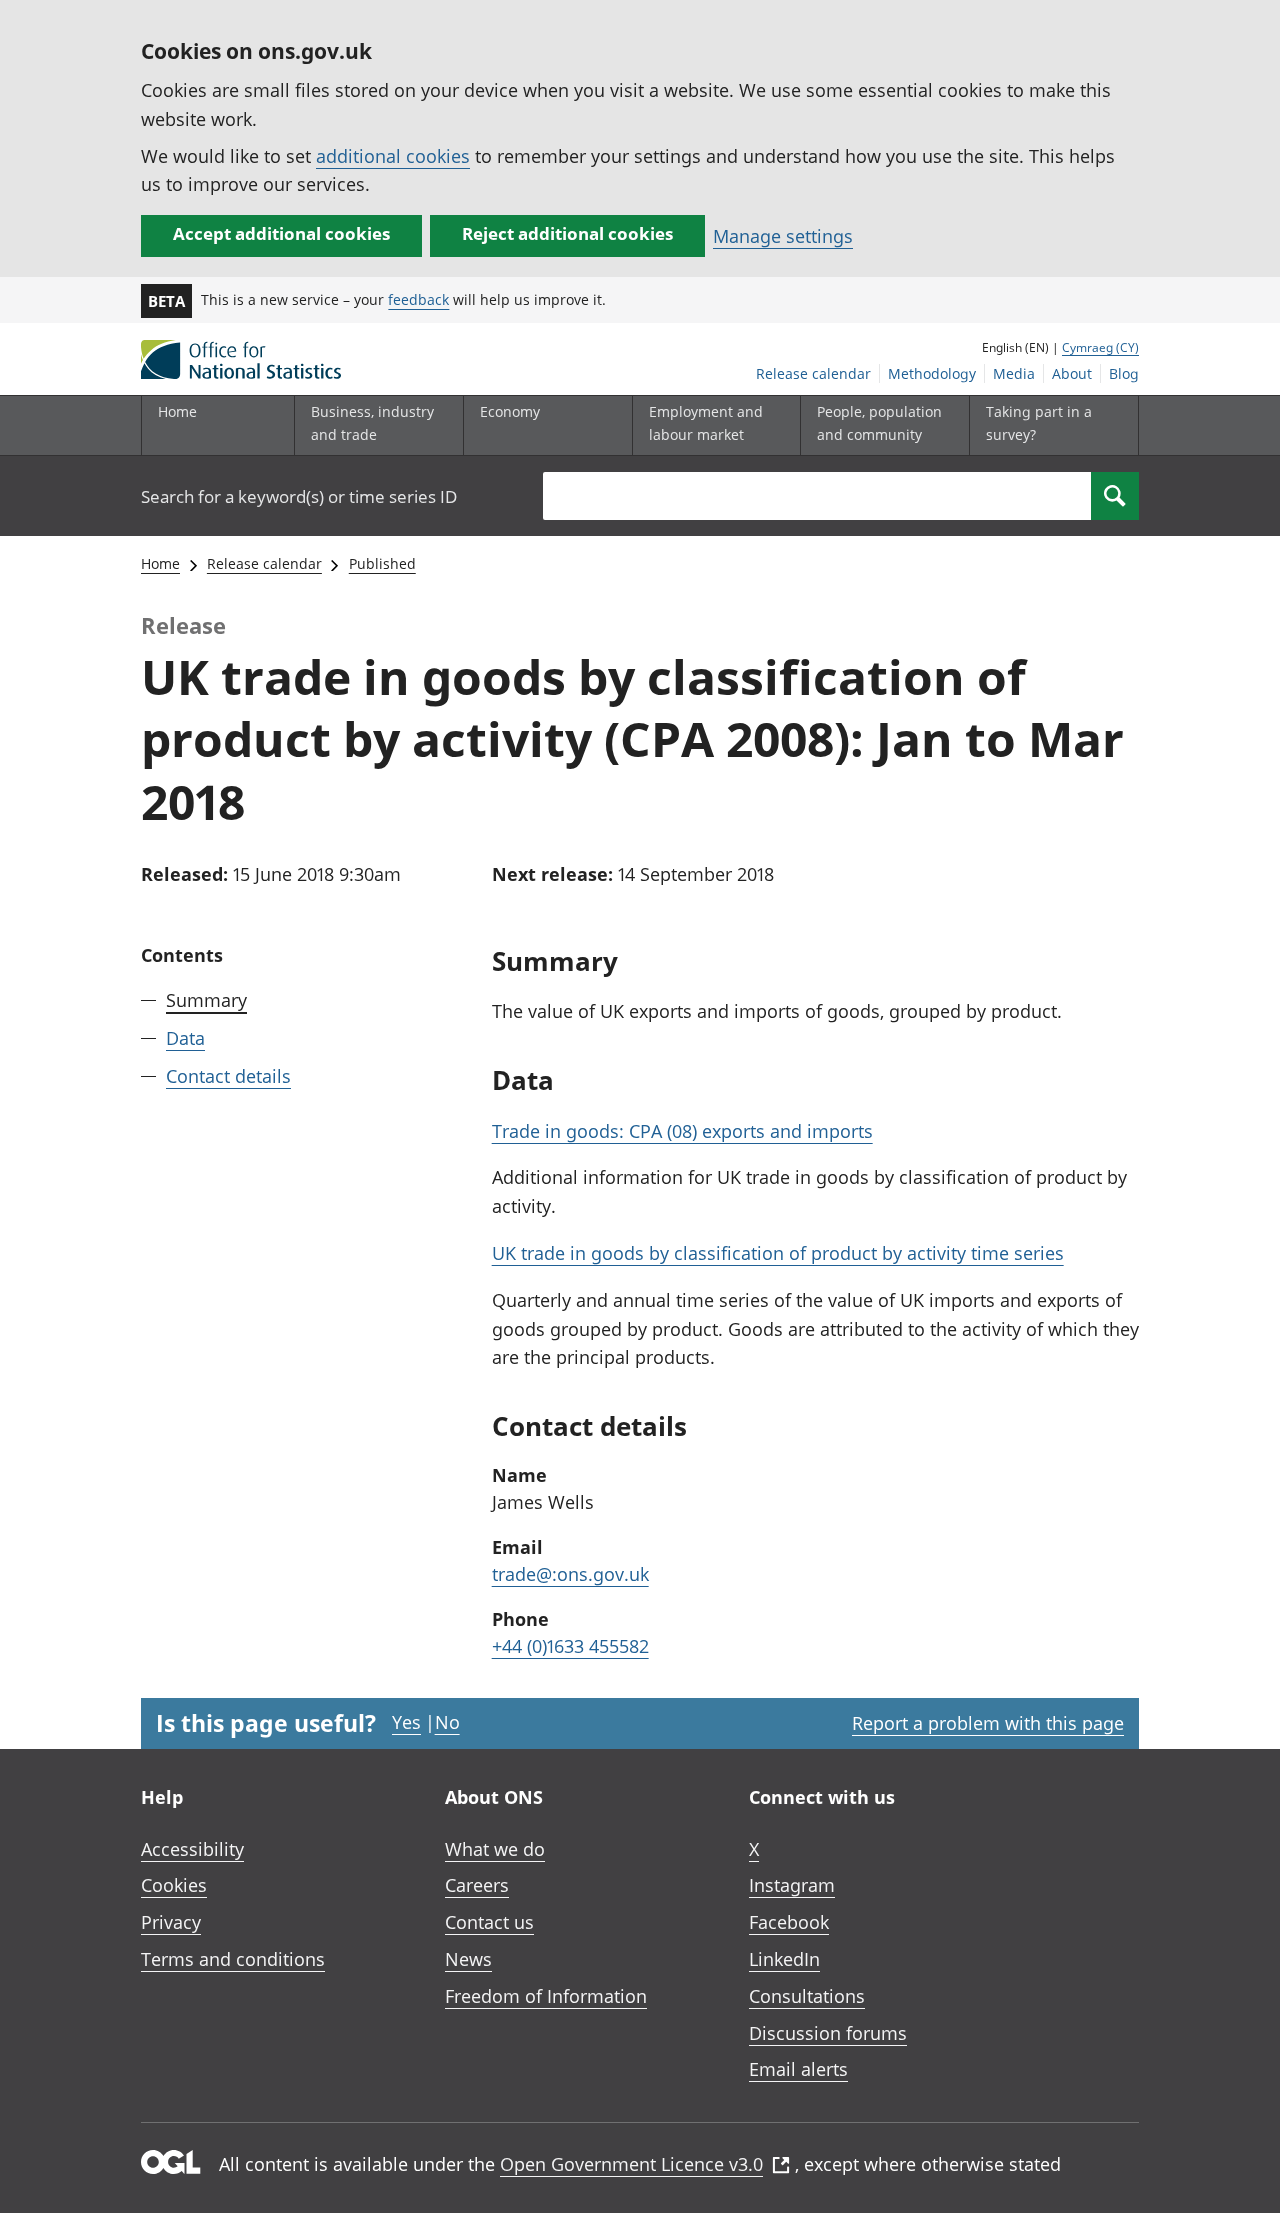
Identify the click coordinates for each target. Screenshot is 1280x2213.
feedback (418, 299)
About (1072, 373)
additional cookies (393, 156)
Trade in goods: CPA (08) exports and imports (682, 1131)
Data (185, 1038)
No (447, 1722)
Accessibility (192, 1849)
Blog (1124, 373)
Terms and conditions (233, 1959)
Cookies (174, 1885)
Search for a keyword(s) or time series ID (299, 496)
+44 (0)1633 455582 (570, 1646)
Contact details (228, 1076)
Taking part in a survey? (1039, 422)
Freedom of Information (546, 1996)
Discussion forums (828, 2033)
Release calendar (813, 373)
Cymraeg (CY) (1100, 347)
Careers (477, 1885)
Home (177, 411)
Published (382, 563)
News (468, 1959)
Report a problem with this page (988, 1723)
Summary (206, 1000)
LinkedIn (784, 1959)
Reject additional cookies (567, 233)
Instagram (792, 1885)
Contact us (489, 1922)
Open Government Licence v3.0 (631, 2164)
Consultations (807, 1996)
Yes (406, 1722)
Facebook (789, 1922)
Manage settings (783, 236)
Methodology (932, 373)
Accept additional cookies (281, 233)
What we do (495, 1849)
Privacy (171, 1922)
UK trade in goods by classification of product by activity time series (778, 1253)
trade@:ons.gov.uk (570, 1574)
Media (1014, 373)
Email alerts (798, 2069)
